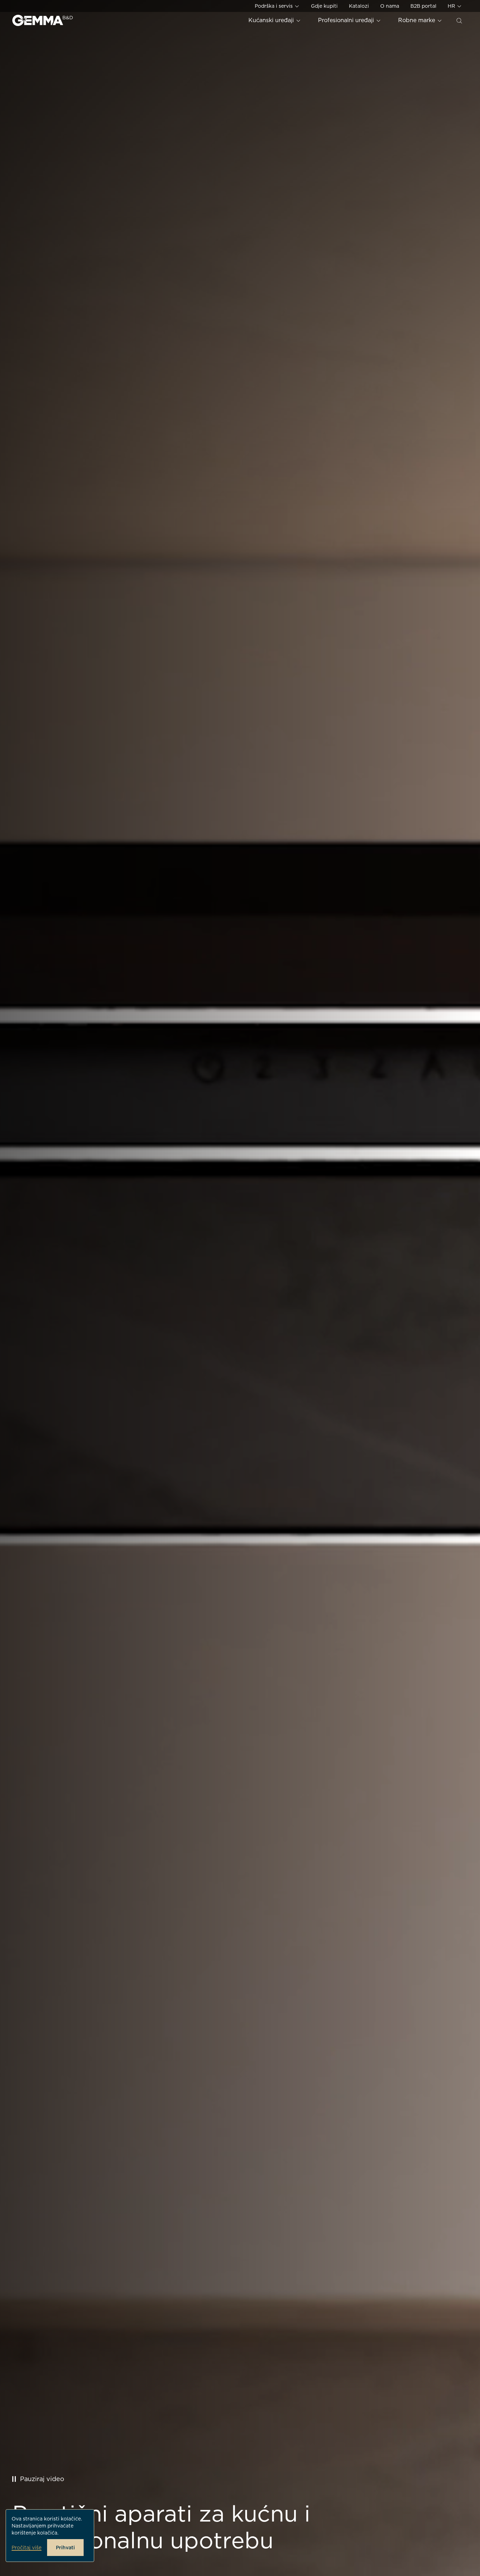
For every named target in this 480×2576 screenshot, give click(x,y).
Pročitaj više (27, 2548)
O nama (390, 6)
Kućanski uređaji (272, 20)
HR (452, 6)
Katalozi (359, 6)
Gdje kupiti (324, 6)
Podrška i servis (274, 6)
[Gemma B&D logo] (43, 20)
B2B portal (423, 6)
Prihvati (65, 2548)
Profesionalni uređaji (347, 20)
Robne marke (417, 20)
